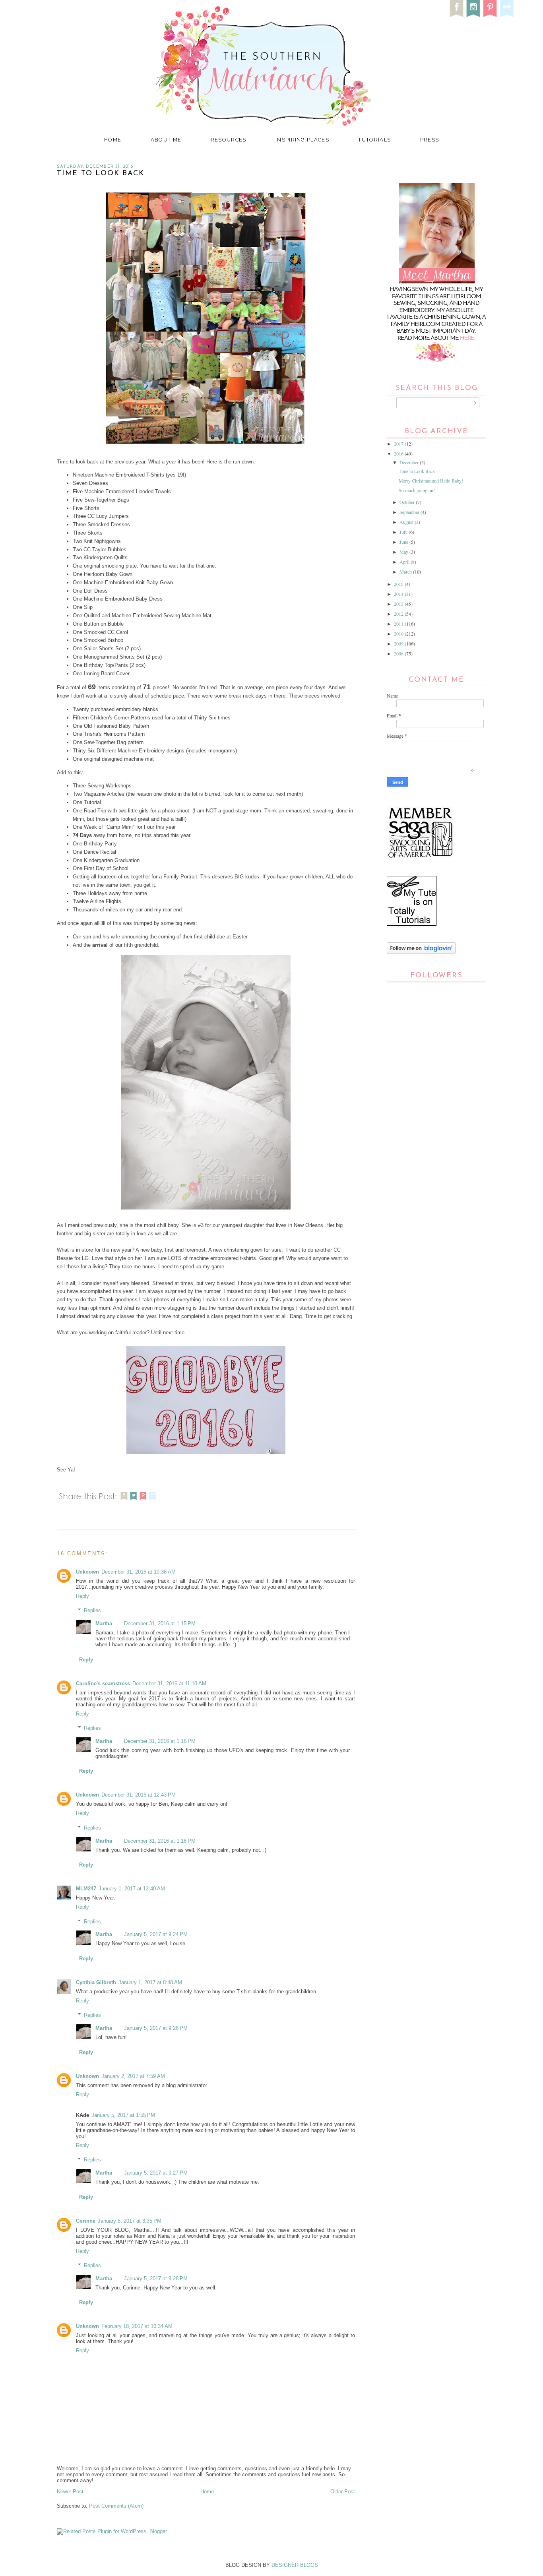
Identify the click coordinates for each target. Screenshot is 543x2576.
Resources (229, 140)
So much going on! (417, 490)
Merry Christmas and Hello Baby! (431, 481)
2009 (399, 644)
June (404, 542)
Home (113, 140)
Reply (82, 1596)
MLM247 (86, 1889)
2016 (399, 454)
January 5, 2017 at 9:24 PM (156, 1934)
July (404, 532)
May (404, 552)
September (410, 512)
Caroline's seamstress (103, 1683)
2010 (399, 634)
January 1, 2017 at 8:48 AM (150, 1982)
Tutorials (374, 140)
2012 (399, 614)
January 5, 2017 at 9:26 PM (156, 2028)
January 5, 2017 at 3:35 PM (130, 2221)
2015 (399, 584)
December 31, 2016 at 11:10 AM (169, 1683)
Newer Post (70, 2492)
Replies (92, 1610)
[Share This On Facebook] (124, 1501)
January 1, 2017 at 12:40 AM (132, 1889)
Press (430, 140)
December (410, 462)
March (406, 572)
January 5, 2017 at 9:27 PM (156, 2173)
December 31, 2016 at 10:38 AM (139, 1572)
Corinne (86, 2221)
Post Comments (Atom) (116, 2506)
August (407, 522)
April (405, 562)
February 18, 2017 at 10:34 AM (137, 2326)
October (408, 502)
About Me (166, 140)
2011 (399, 624)
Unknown (87, 1572)
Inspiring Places (302, 140)
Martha (104, 1623)
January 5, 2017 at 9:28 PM (156, 2278)
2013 (399, 604)
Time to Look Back (417, 471)
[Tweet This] (134, 1501)
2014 (399, 594)
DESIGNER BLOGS (295, 2565)
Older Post (343, 2492)
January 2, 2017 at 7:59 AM (133, 2076)
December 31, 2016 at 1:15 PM (160, 1623)
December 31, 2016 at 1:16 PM (160, 1741)
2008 (399, 653)
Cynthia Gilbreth (96, 1982)
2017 (399, 444)
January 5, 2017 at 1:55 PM (123, 2115)
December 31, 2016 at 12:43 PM (139, 1795)
